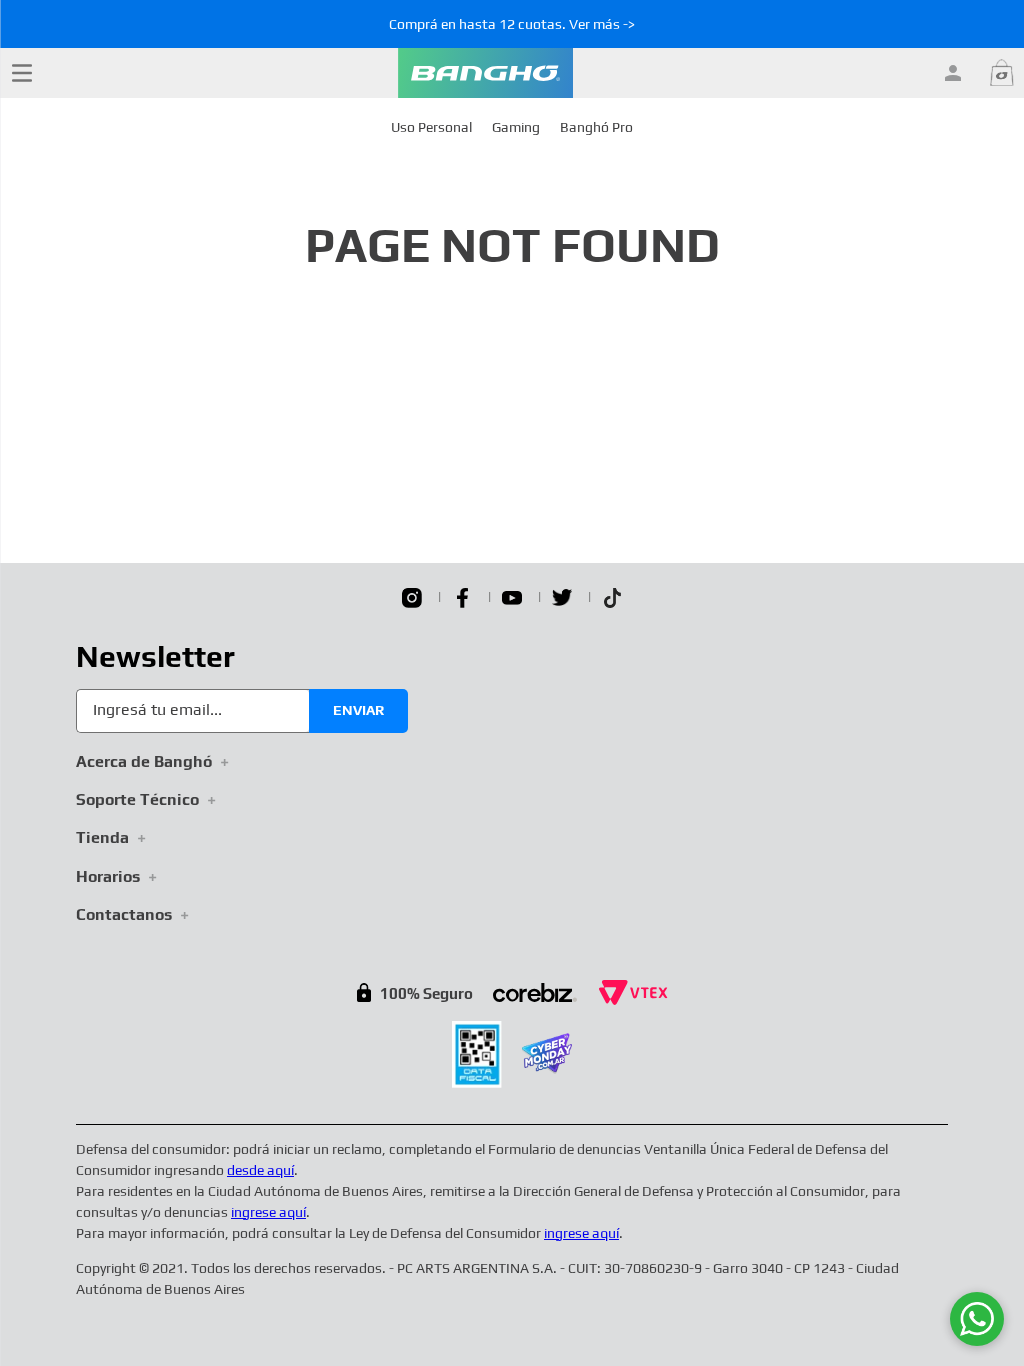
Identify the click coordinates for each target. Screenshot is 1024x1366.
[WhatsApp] (977, 1319)
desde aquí (260, 1170)
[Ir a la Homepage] (485, 73)
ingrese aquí (268, 1212)
